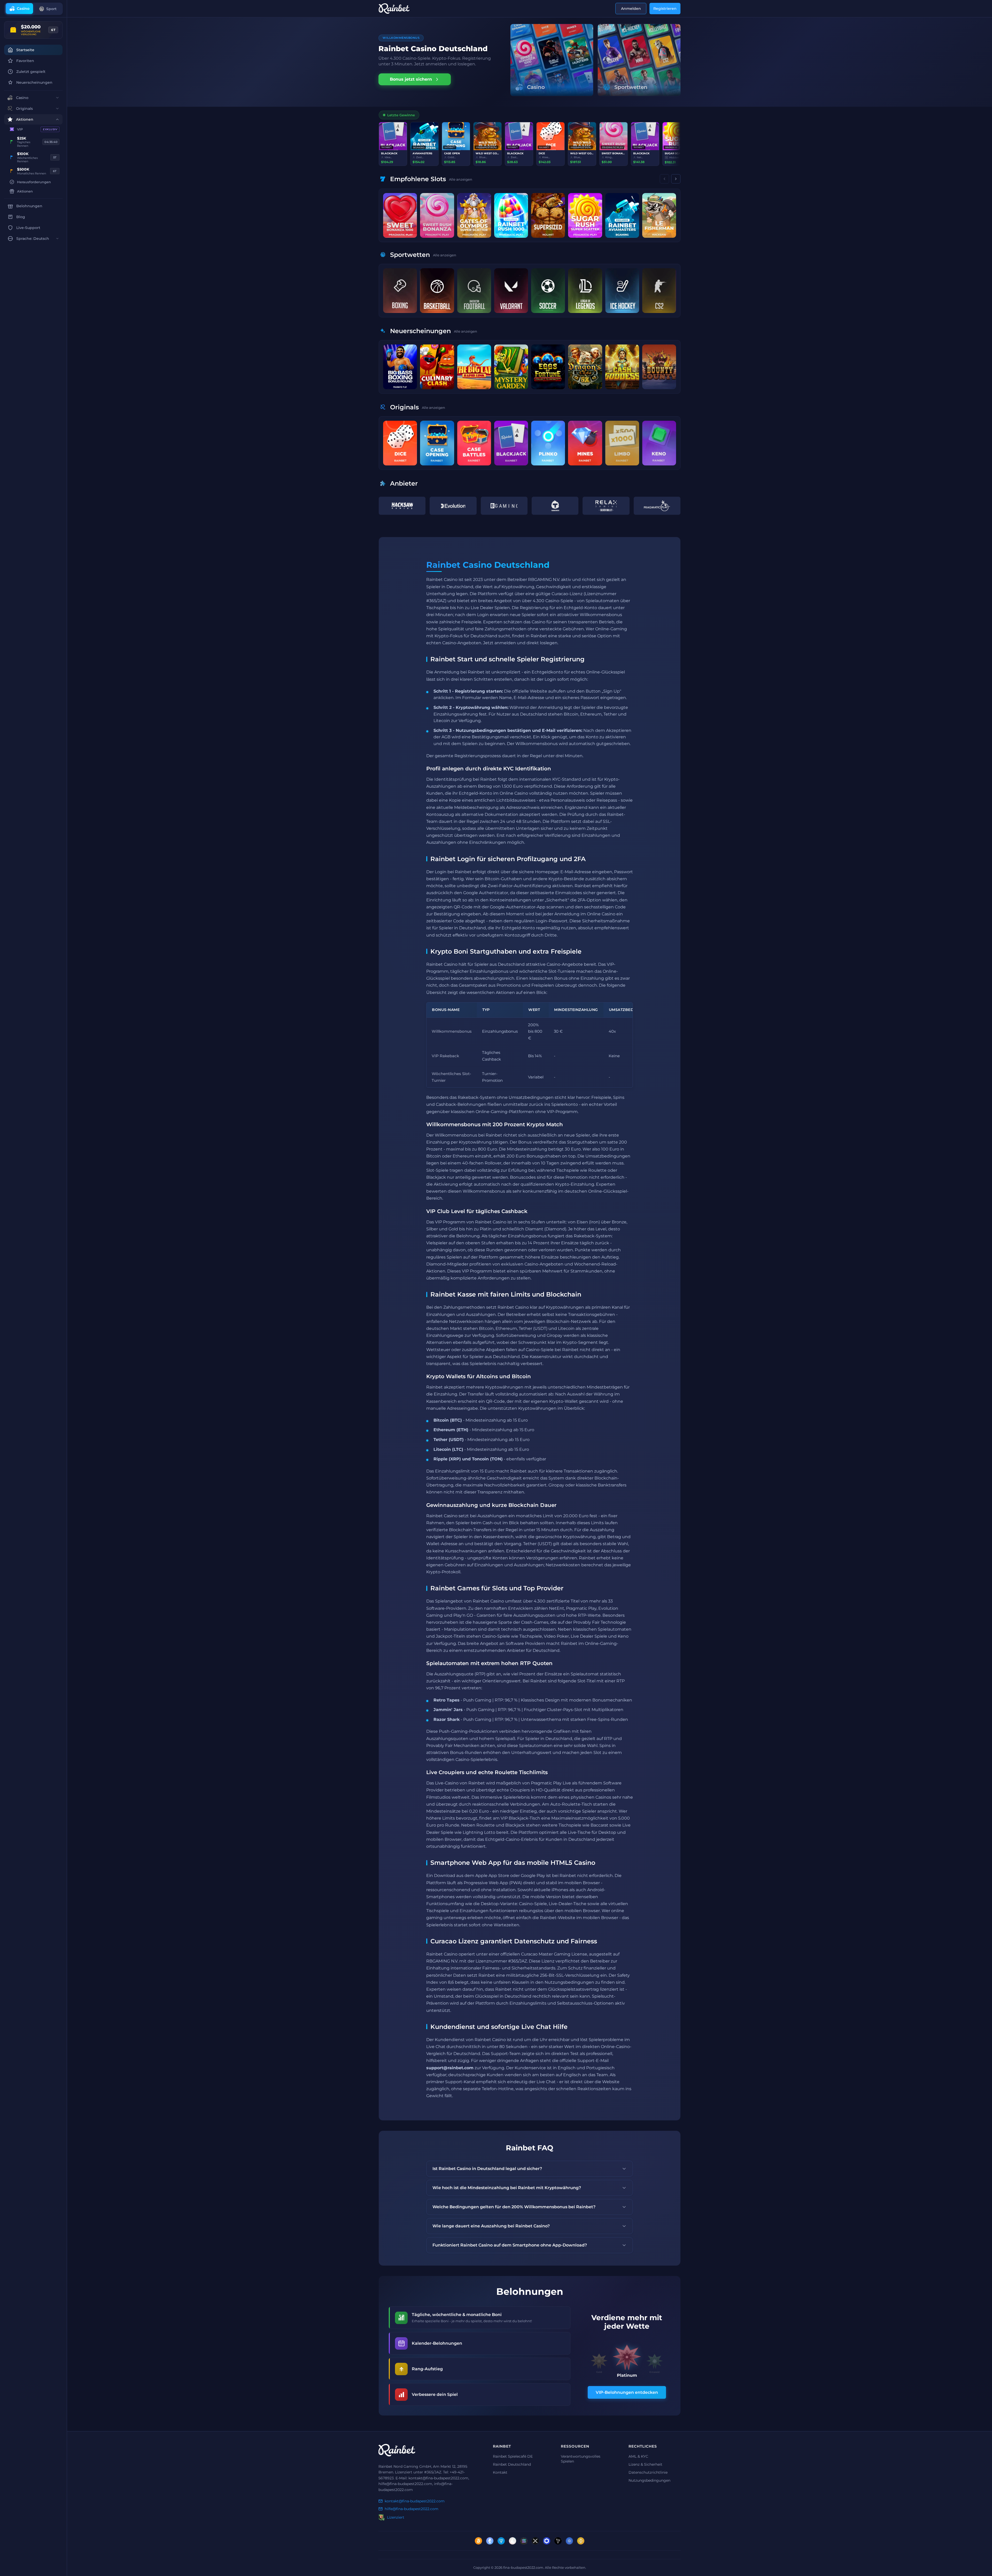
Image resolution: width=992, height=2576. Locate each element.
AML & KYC (638, 2456)
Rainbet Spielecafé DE (513, 2456)
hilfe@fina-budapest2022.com (412, 2509)
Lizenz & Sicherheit (645, 2464)
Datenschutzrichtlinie (648, 2472)
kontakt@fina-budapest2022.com (415, 2501)
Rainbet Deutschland (512, 2464)
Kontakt (500, 2472)
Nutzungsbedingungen (649, 2480)
